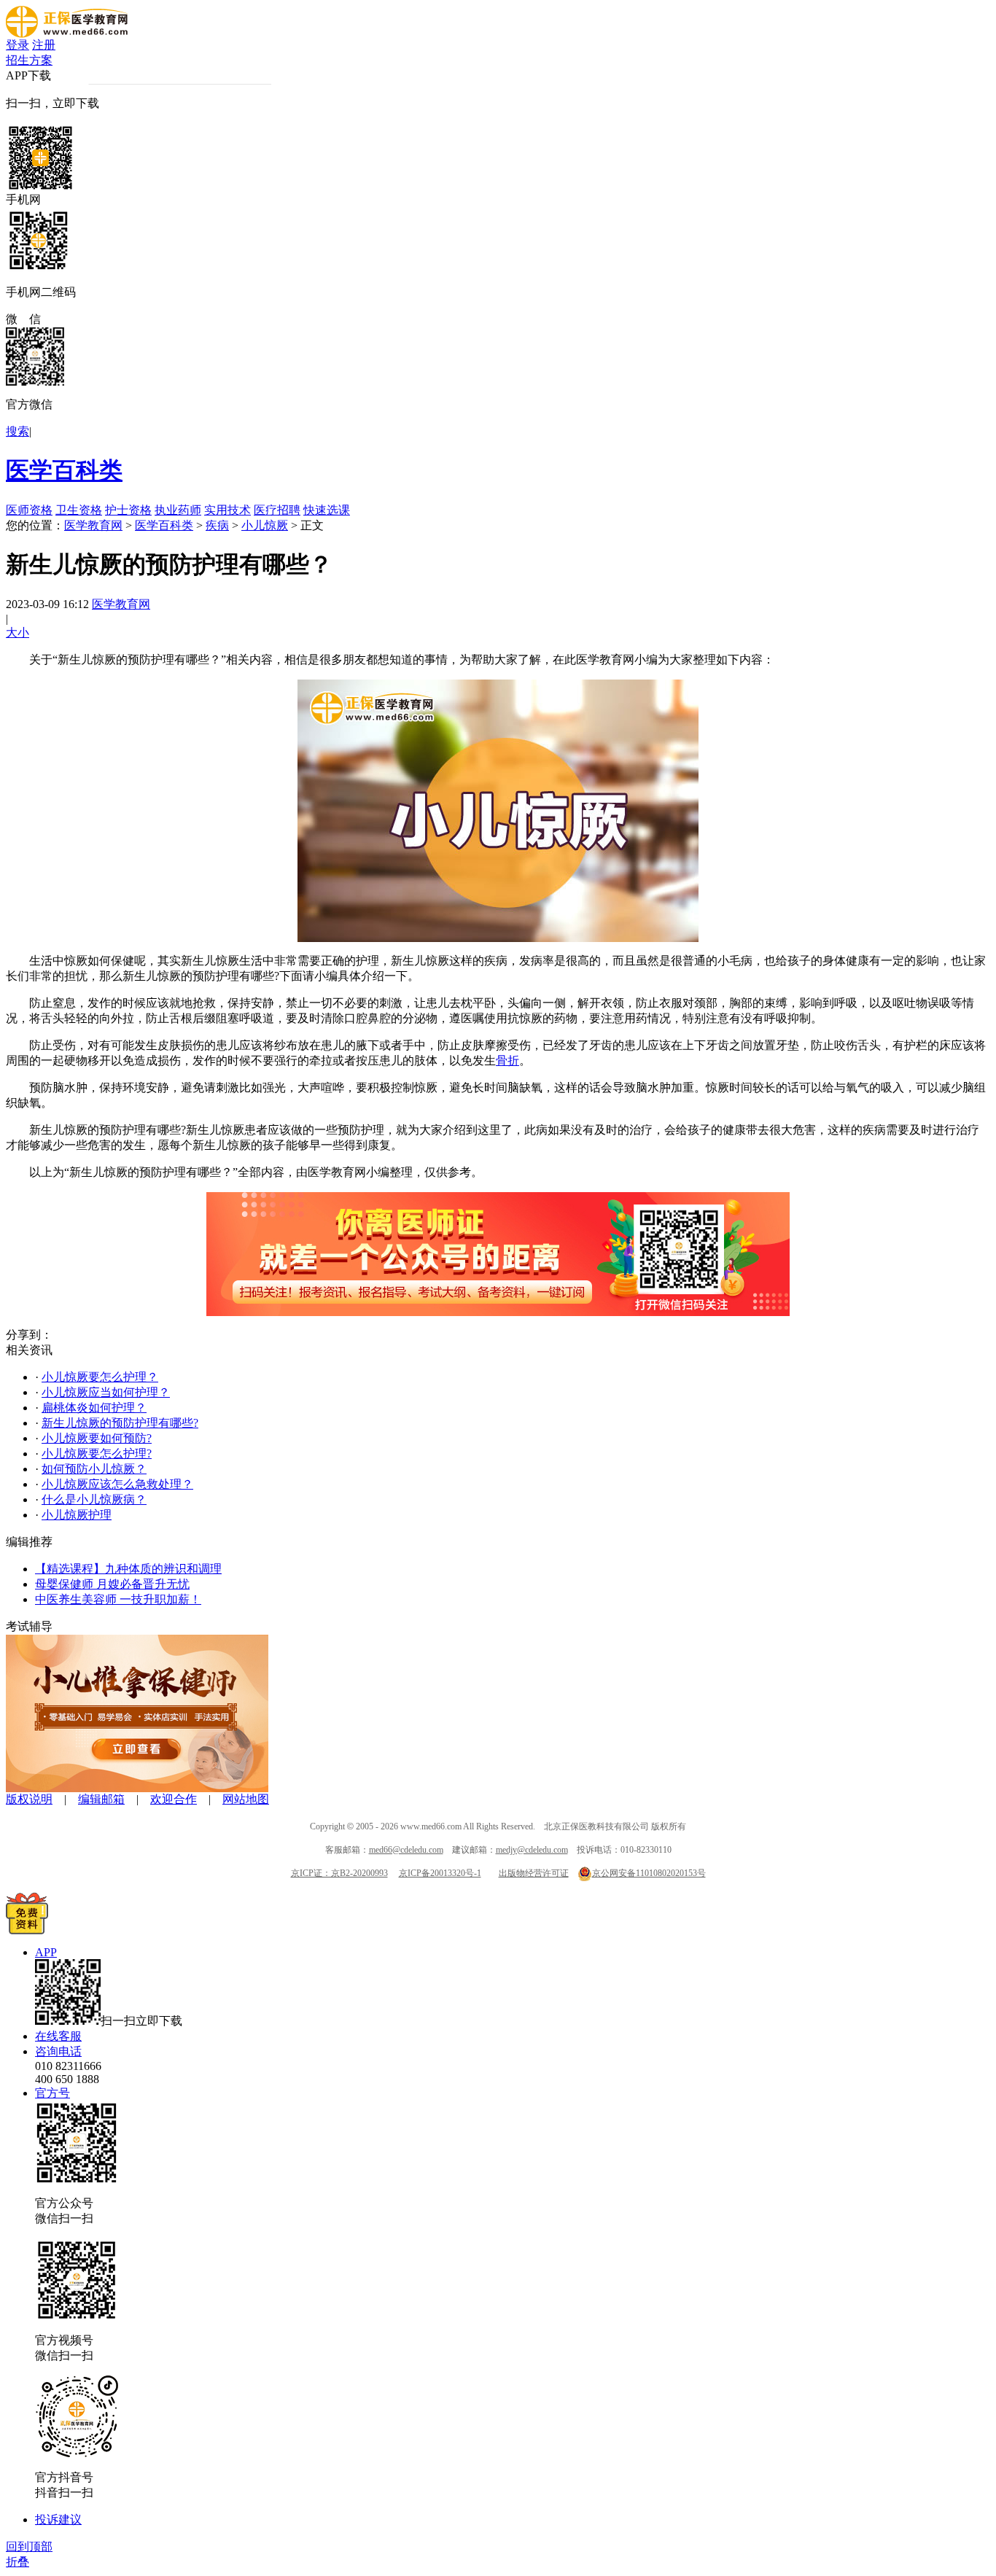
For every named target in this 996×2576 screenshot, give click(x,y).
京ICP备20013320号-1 (440, 1873)
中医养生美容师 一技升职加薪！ (118, 1599)
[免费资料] (27, 1930)
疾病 (217, 525)
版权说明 (29, 1799)
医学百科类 (64, 470)
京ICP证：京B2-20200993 (339, 1873)
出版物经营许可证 (534, 1873)
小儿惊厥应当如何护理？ (106, 1392)
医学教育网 (93, 525)
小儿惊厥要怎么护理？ (100, 1377)
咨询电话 (58, 2051)
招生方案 (29, 60)
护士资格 (128, 510)
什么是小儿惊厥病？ (94, 1499)
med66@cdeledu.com (406, 1850)
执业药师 (178, 510)
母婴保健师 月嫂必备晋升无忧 (112, 1584)
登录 (17, 45)
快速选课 (327, 510)
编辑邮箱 (101, 1799)
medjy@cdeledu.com (532, 1850)
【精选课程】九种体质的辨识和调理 (128, 1569)
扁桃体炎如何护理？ (94, 1408)
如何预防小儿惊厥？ (94, 1469)
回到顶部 (29, 2546)
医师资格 (29, 510)
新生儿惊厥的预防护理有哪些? (120, 1423)
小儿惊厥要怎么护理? (97, 1454)
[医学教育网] (67, 34)
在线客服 (58, 2036)
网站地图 (246, 1799)
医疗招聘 (277, 510)
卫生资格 (79, 510)
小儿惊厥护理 (77, 1515)
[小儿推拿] (137, 1788)
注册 (44, 45)
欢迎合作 (174, 1799)
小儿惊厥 (265, 525)
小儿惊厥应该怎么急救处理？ (117, 1484)
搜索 (17, 431)
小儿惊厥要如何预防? (97, 1438)
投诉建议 (58, 2519)
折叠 (17, 2562)
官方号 (52, 2093)
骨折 (507, 1061)
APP (46, 1952)
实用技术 (227, 510)
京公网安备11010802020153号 (649, 1873)
